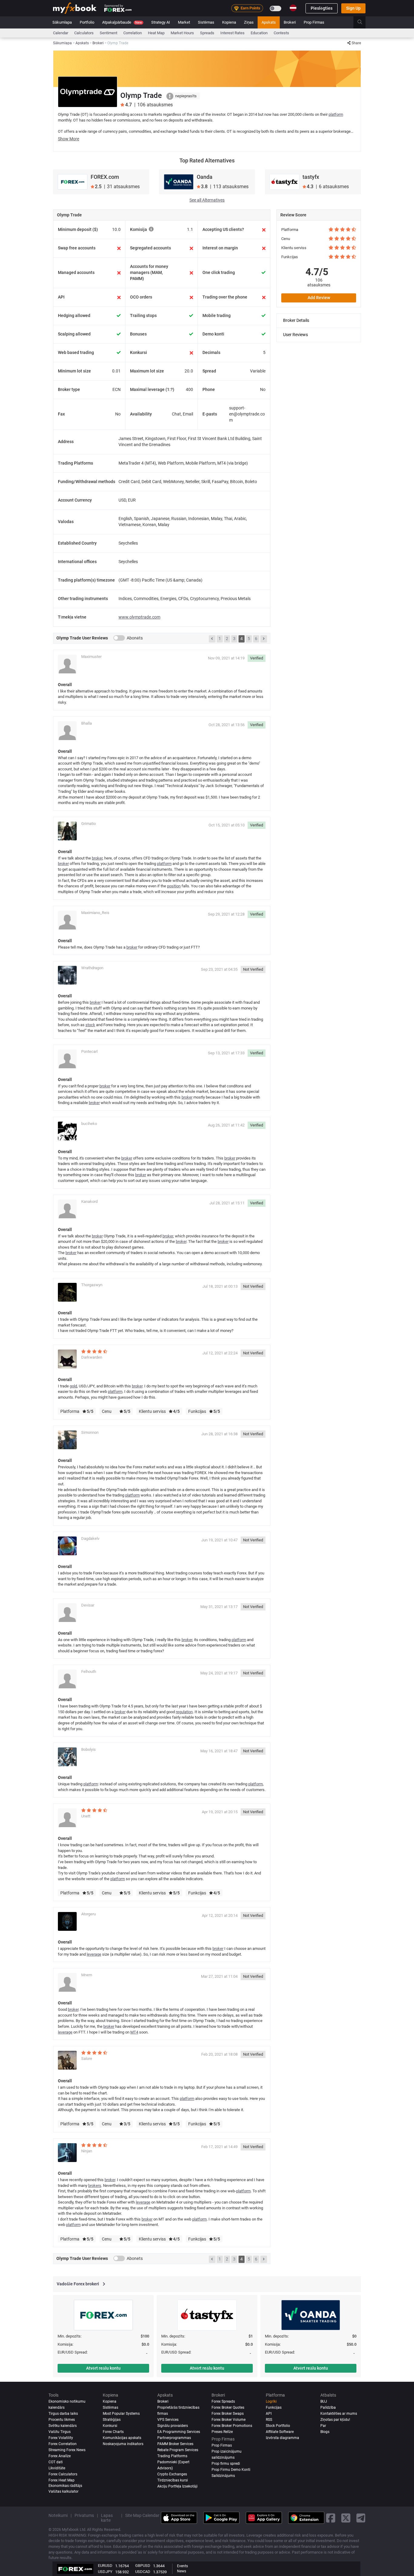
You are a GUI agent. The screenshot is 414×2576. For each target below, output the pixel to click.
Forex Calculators (63, 2474)
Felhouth (89, 1672)
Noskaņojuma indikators (123, 2444)
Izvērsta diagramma (282, 2438)
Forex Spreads (223, 2401)
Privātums (84, 2515)
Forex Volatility (61, 2438)
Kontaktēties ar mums (339, 2414)
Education (259, 33)
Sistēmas (206, 22)
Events (182, 2566)
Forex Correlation (63, 2444)
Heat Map (156, 33)
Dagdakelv (90, 1538)
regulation (184, 1712)
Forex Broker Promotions (232, 2426)
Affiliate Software (280, 2432)
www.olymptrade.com (139, 617)
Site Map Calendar (142, 2515)
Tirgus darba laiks (63, 2414)
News (182, 2571)
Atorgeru (88, 1914)
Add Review (319, 298)
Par (323, 2426)
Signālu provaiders (173, 2426)
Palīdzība (328, 2407)
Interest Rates (232, 33)
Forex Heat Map (62, 2480)
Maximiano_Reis (95, 913)
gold (73, 1386)
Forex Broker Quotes (228, 2407)
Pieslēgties (322, 8)
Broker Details (296, 320)
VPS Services (168, 2420)
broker (97, 858)
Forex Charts (113, 2432)
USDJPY (105, 2572)
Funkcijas (274, 2407)
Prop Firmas (314, 22)
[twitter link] (346, 2518)
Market (184, 22)
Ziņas (249, 22)
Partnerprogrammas (174, 2438)
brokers (95, 2186)
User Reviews (295, 335)
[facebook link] (331, 2518)
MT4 (134, 2032)
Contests (281, 33)
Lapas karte (107, 2518)
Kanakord (89, 1201)
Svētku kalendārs (63, 2426)
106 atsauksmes (319, 282)
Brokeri (290, 22)
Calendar (61, 33)
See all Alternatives (207, 200)
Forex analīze (60, 2456)
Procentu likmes (62, 2420)
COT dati (56, 2462)
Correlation (133, 33)
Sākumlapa (62, 22)
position (174, 886)
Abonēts (135, 638)
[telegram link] (361, 2518)
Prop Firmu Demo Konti (231, 2470)
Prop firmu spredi (226, 2464)
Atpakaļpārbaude (122, 22)
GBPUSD (143, 2566)
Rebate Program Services (178, 2450)
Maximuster (91, 657)
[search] (363, 22)
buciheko (89, 1124)
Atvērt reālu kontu (103, 2368)
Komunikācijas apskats (122, 2438)
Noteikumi (58, 2515)
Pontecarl (89, 1051)
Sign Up (353, 8)
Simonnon (90, 1432)
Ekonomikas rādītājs (65, 2486)
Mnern (87, 1975)
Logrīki (271, 2401)
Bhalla (87, 723)
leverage (94, 1954)
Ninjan (87, 2151)
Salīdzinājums (223, 2476)
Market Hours (182, 33)
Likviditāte (57, 2468)
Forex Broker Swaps (228, 2414)
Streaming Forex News (67, 2450)
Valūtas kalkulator (63, 2491)
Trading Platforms (172, 2456)
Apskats (269, 22)
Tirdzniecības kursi (173, 2480)
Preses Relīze (222, 2432)
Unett (86, 1816)
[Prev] (212, 639)
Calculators (84, 33)
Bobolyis (88, 1749)
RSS (269, 2420)
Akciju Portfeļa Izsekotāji (177, 2486)
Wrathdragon (92, 968)
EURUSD (105, 2566)
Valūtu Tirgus (60, 2432)
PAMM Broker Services (175, 2444)
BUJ (324, 2401)
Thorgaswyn (92, 1285)
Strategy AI (161, 22)
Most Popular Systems (121, 2414)
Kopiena (229, 22)
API (269, 2414)
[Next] (264, 639)
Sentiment (109, 33)
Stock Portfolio (278, 2426)
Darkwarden (92, 1357)
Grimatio (88, 824)
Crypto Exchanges (172, 2474)
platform (336, 114)
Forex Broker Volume (229, 2420)
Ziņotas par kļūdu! (335, 2420)
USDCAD (143, 2572)
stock (90, 1025)
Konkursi (110, 2426)
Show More (68, 139)
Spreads (207, 33)
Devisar (88, 1605)
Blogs (325, 2432)
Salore (87, 2059)
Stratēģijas (112, 2420)
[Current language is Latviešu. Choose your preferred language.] (293, 8)
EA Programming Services (179, 2432)
